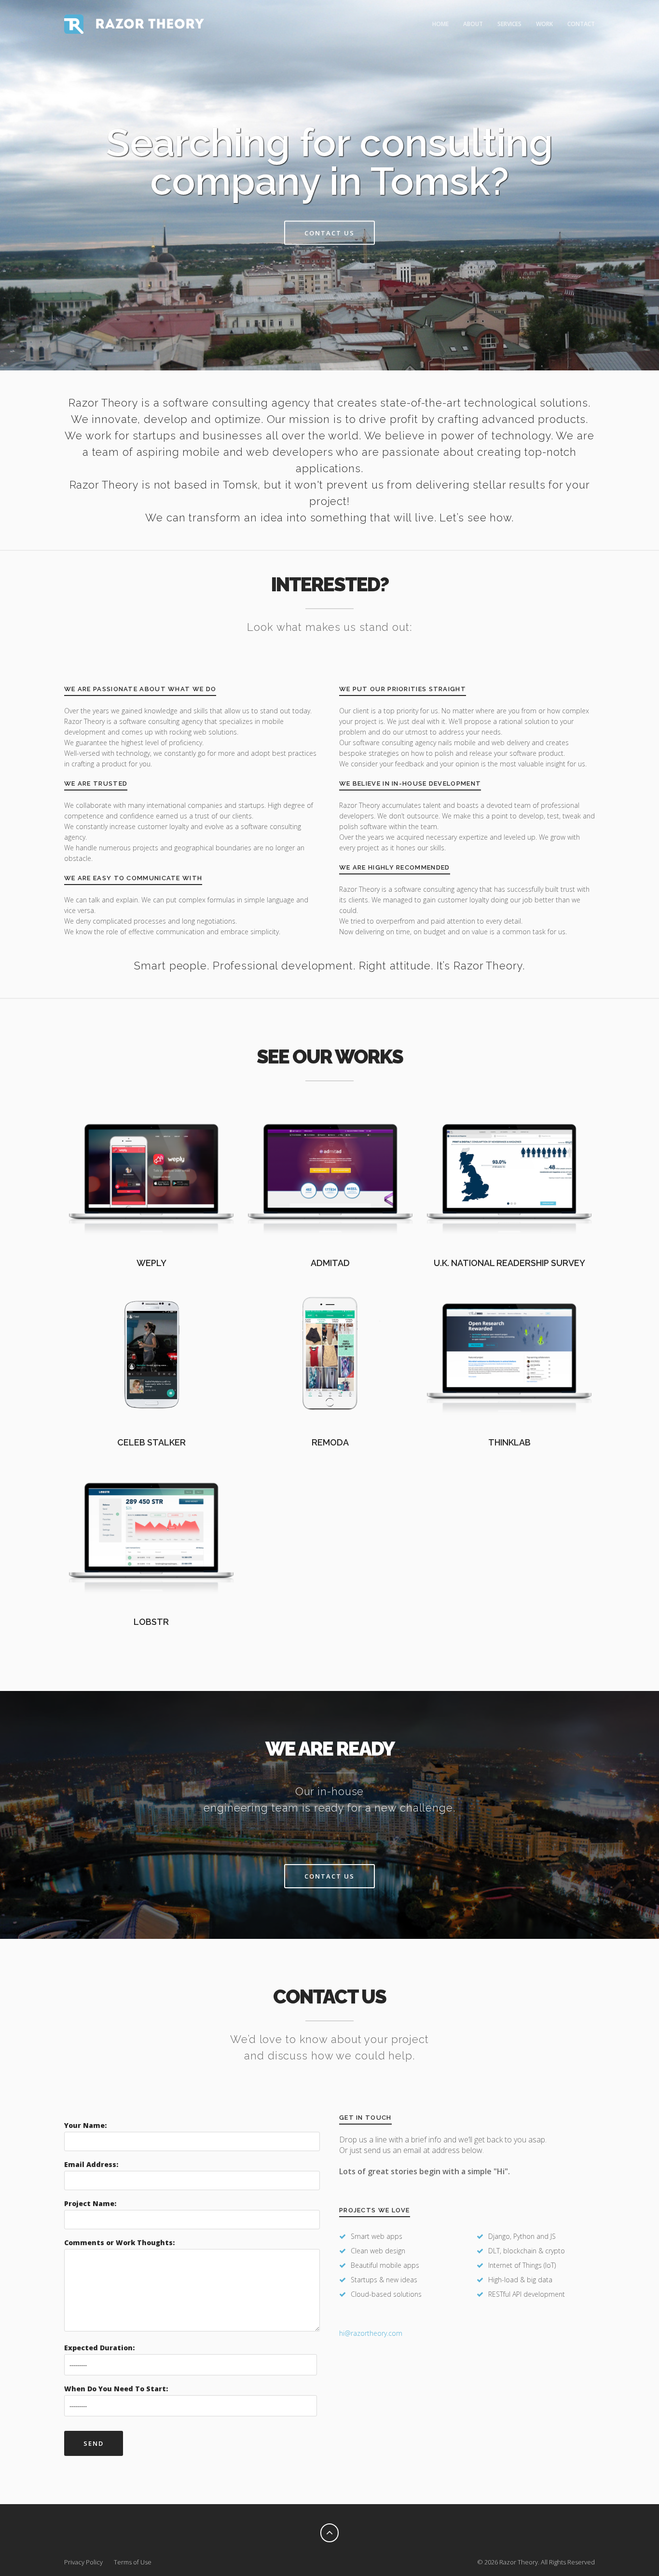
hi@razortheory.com (371, 2333)
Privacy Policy (83, 2562)
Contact (581, 24)
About (473, 24)
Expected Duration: (99, 2348)
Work (544, 24)
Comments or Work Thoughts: (119, 2242)
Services (509, 24)
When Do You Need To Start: (116, 2389)
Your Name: (85, 2125)
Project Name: (90, 2203)
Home (440, 24)
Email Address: (91, 2164)
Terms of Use (133, 2562)
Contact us (329, 233)
